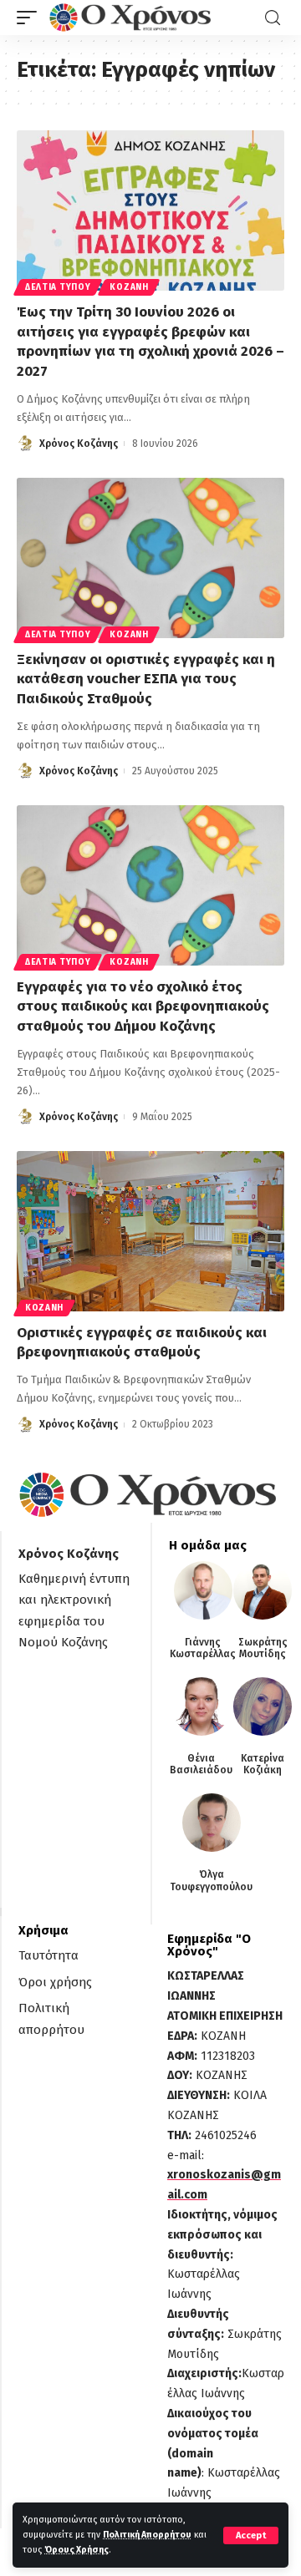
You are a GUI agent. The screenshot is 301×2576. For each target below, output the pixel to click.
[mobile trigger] (31, 18)
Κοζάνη (129, 287)
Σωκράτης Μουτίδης (263, 1648)
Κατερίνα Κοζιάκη (263, 1764)
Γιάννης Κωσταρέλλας (203, 1648)
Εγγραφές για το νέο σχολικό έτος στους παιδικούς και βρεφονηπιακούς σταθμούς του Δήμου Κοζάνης (143, 1007)
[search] (273, 18)
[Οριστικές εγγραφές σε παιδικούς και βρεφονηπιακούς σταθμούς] (150, 1231)
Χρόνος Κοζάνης (79, 444)
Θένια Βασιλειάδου (201, 1764)
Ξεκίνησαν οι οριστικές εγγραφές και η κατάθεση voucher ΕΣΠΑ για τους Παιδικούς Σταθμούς (146, 679)
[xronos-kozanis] (132, 18)
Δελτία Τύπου (58, 287)
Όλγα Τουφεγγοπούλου (211, 1880)
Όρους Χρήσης (77, 2550)
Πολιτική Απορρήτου (147, 2535)
